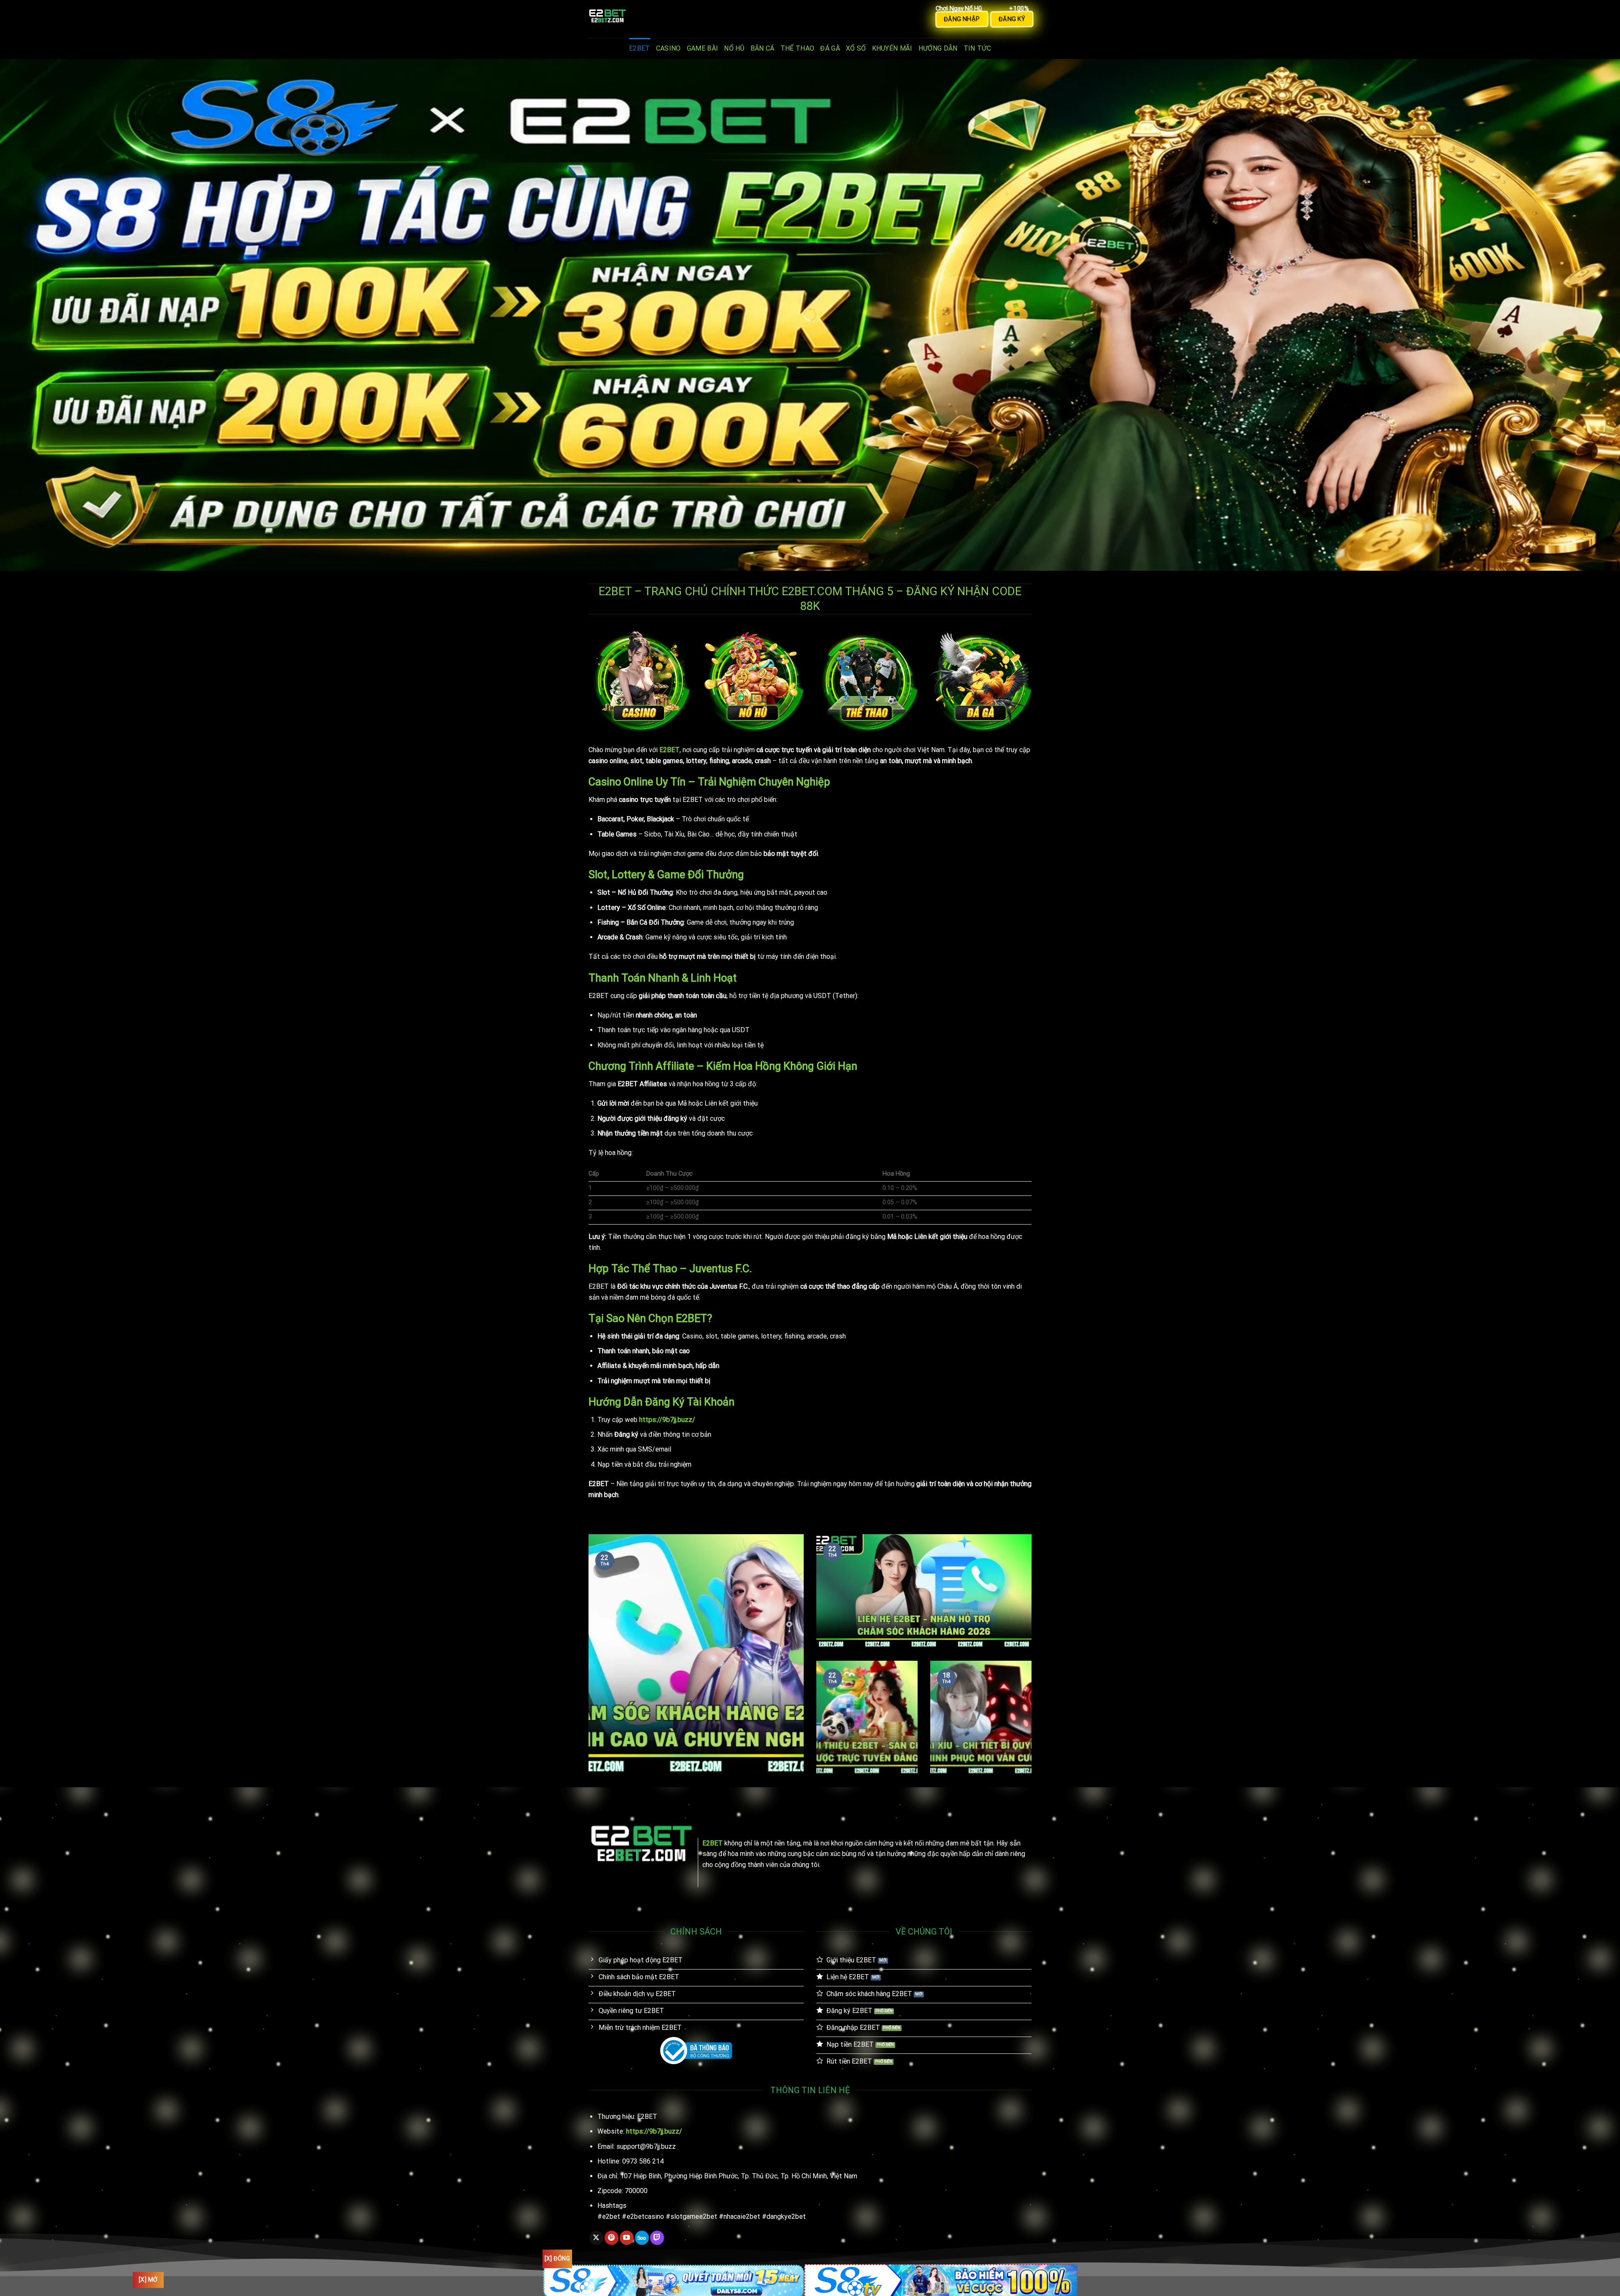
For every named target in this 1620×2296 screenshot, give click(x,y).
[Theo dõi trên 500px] (642, 2238)
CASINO (668, 48)
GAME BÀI (703, 48)
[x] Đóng (557, 2258)
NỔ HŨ (734, 48)
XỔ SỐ (856, 48)
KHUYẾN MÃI (892, 48)
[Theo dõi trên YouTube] (627, 2238)
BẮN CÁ (763, 48)
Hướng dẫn (938, 48)
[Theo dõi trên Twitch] (657, 2238)
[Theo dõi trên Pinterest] (612, 2238)
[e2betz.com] (631, 19)
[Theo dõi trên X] (596, 2238)
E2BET (640, 48)
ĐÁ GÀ (830, 48)
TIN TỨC (977, 48)
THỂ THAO (798, 48)
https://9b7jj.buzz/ (667, 1420)
